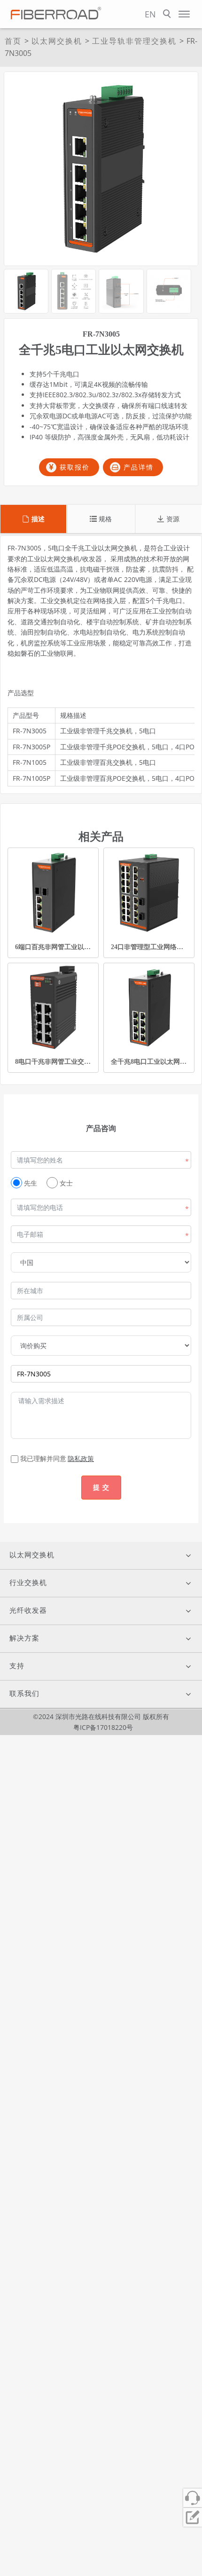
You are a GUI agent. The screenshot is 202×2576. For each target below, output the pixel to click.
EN (150, 14)
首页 (13, 41)
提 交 (101, 1487)
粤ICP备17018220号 (103, 1727)
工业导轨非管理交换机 (134, 41)
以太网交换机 (57, 41)
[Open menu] (184, 14)
